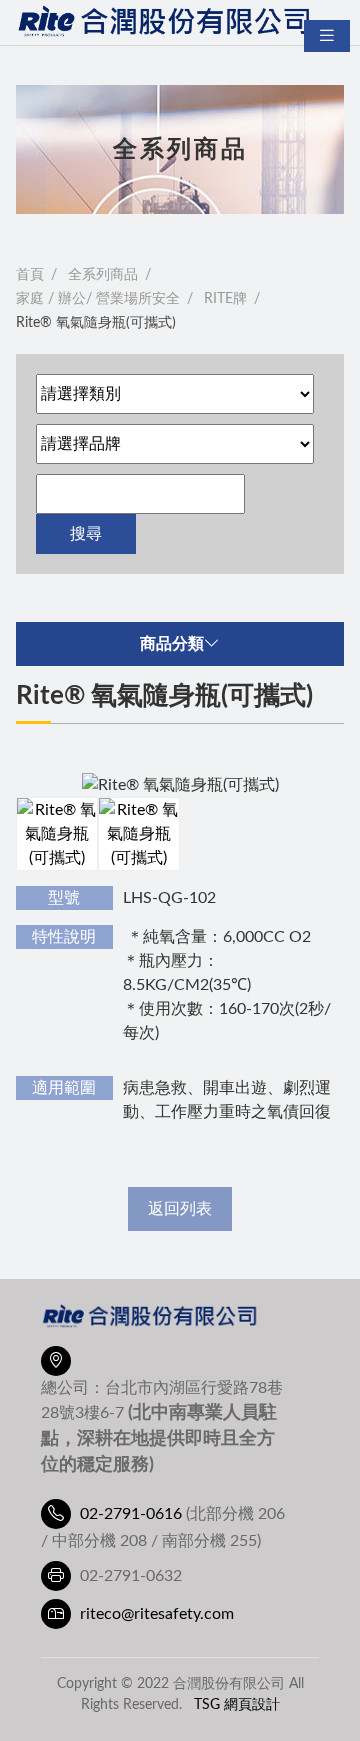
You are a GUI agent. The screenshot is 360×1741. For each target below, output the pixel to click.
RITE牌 (225, 299)
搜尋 (86, 534)
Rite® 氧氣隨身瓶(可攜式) (96, 323)
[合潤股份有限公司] (166, 22)
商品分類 (172, 644)
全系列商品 (103, 275)
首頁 (30, 275)
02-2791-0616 (131, 1514)
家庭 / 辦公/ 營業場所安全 (98, 299)
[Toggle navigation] (327, 36)
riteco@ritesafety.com (157, 1614)
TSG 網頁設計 (237, 1704)
